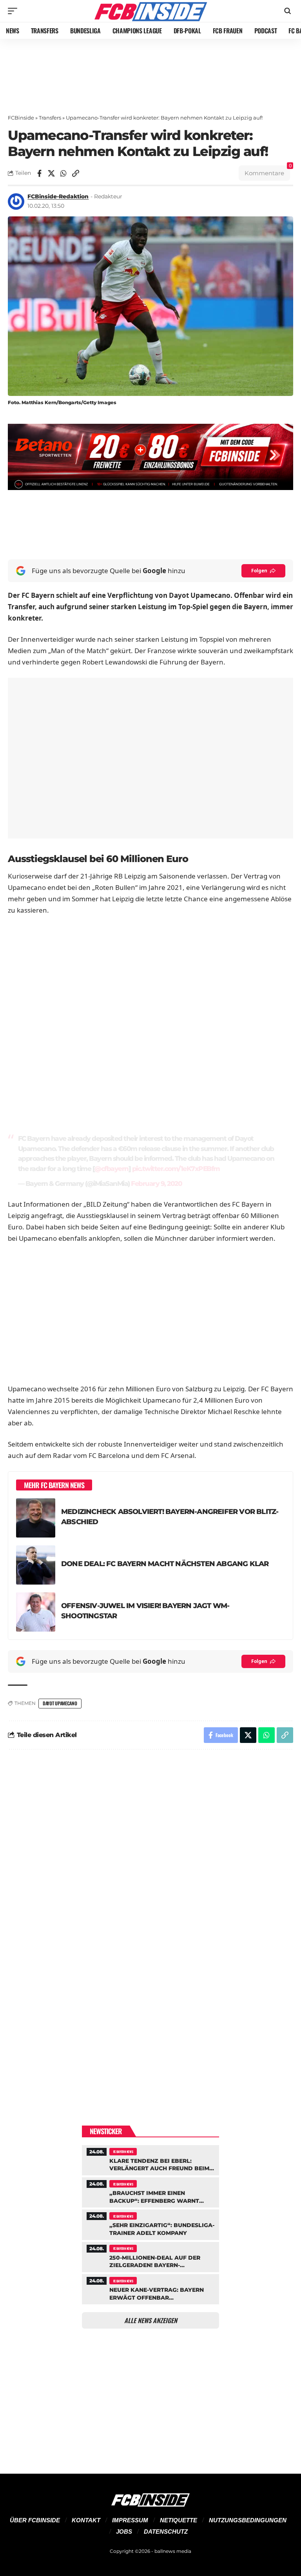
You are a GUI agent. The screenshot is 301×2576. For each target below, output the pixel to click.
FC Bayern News (123, 2151)
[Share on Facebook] (39, 173)
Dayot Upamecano (60, 1703)
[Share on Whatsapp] (63, 173)
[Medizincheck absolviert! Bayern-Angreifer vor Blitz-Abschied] (36, 1518)
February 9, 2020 (156, 1184)
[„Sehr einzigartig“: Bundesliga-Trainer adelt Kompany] (150, 2224)
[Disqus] (150, 1861)
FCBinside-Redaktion (58, 196)
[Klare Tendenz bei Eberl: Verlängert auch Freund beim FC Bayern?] (150, 2159)
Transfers (50, 118)
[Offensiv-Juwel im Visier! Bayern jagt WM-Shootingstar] (36, 1612)
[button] (15, 11)
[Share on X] (51, 173)
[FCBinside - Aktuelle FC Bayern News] (150, 11)
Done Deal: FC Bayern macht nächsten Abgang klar (165, 1564)
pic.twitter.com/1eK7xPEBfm (176, 1169)
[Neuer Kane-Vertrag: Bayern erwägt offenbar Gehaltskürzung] (150, 2288)
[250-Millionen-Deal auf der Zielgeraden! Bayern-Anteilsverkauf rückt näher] (150, 2256)
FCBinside (21, 118)
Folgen (259, 571)
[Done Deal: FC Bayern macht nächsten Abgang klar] (36, 1565)
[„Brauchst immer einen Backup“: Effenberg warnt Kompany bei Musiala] (150, 2191)
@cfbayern (112, 1169)
